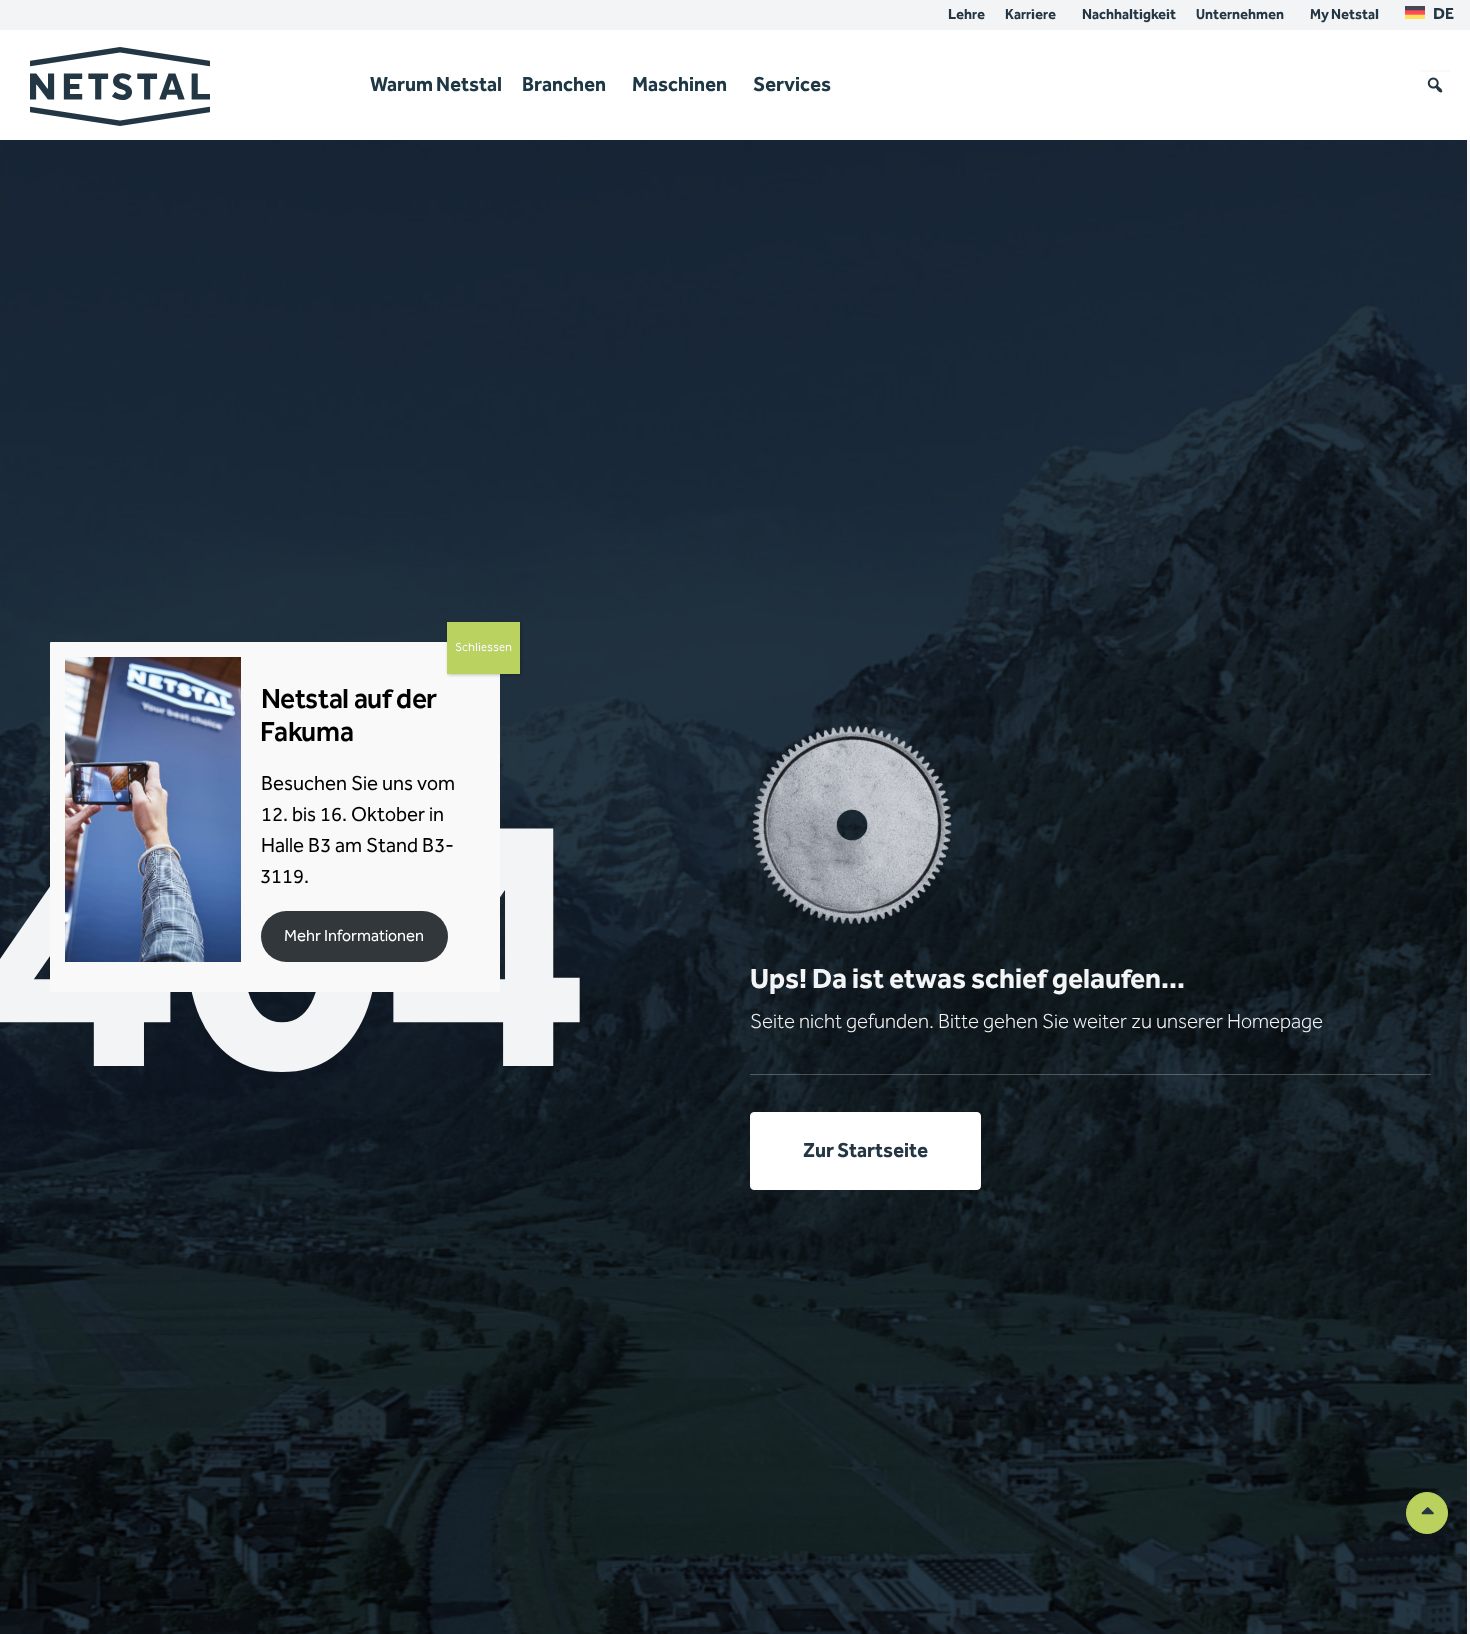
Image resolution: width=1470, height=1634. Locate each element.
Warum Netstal (436, 85)
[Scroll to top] (1427, 1512)
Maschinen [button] (679, 85)
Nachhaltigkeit (1129, 15)
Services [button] (792, 85)
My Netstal (1344, 15)
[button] (1435, 85)
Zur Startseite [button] (865, 1151)
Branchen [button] (564, 85)
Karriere (1030, 15)
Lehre (966, 15)
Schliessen (483, 647)
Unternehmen (1240, 15)
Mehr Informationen (354, 936)
